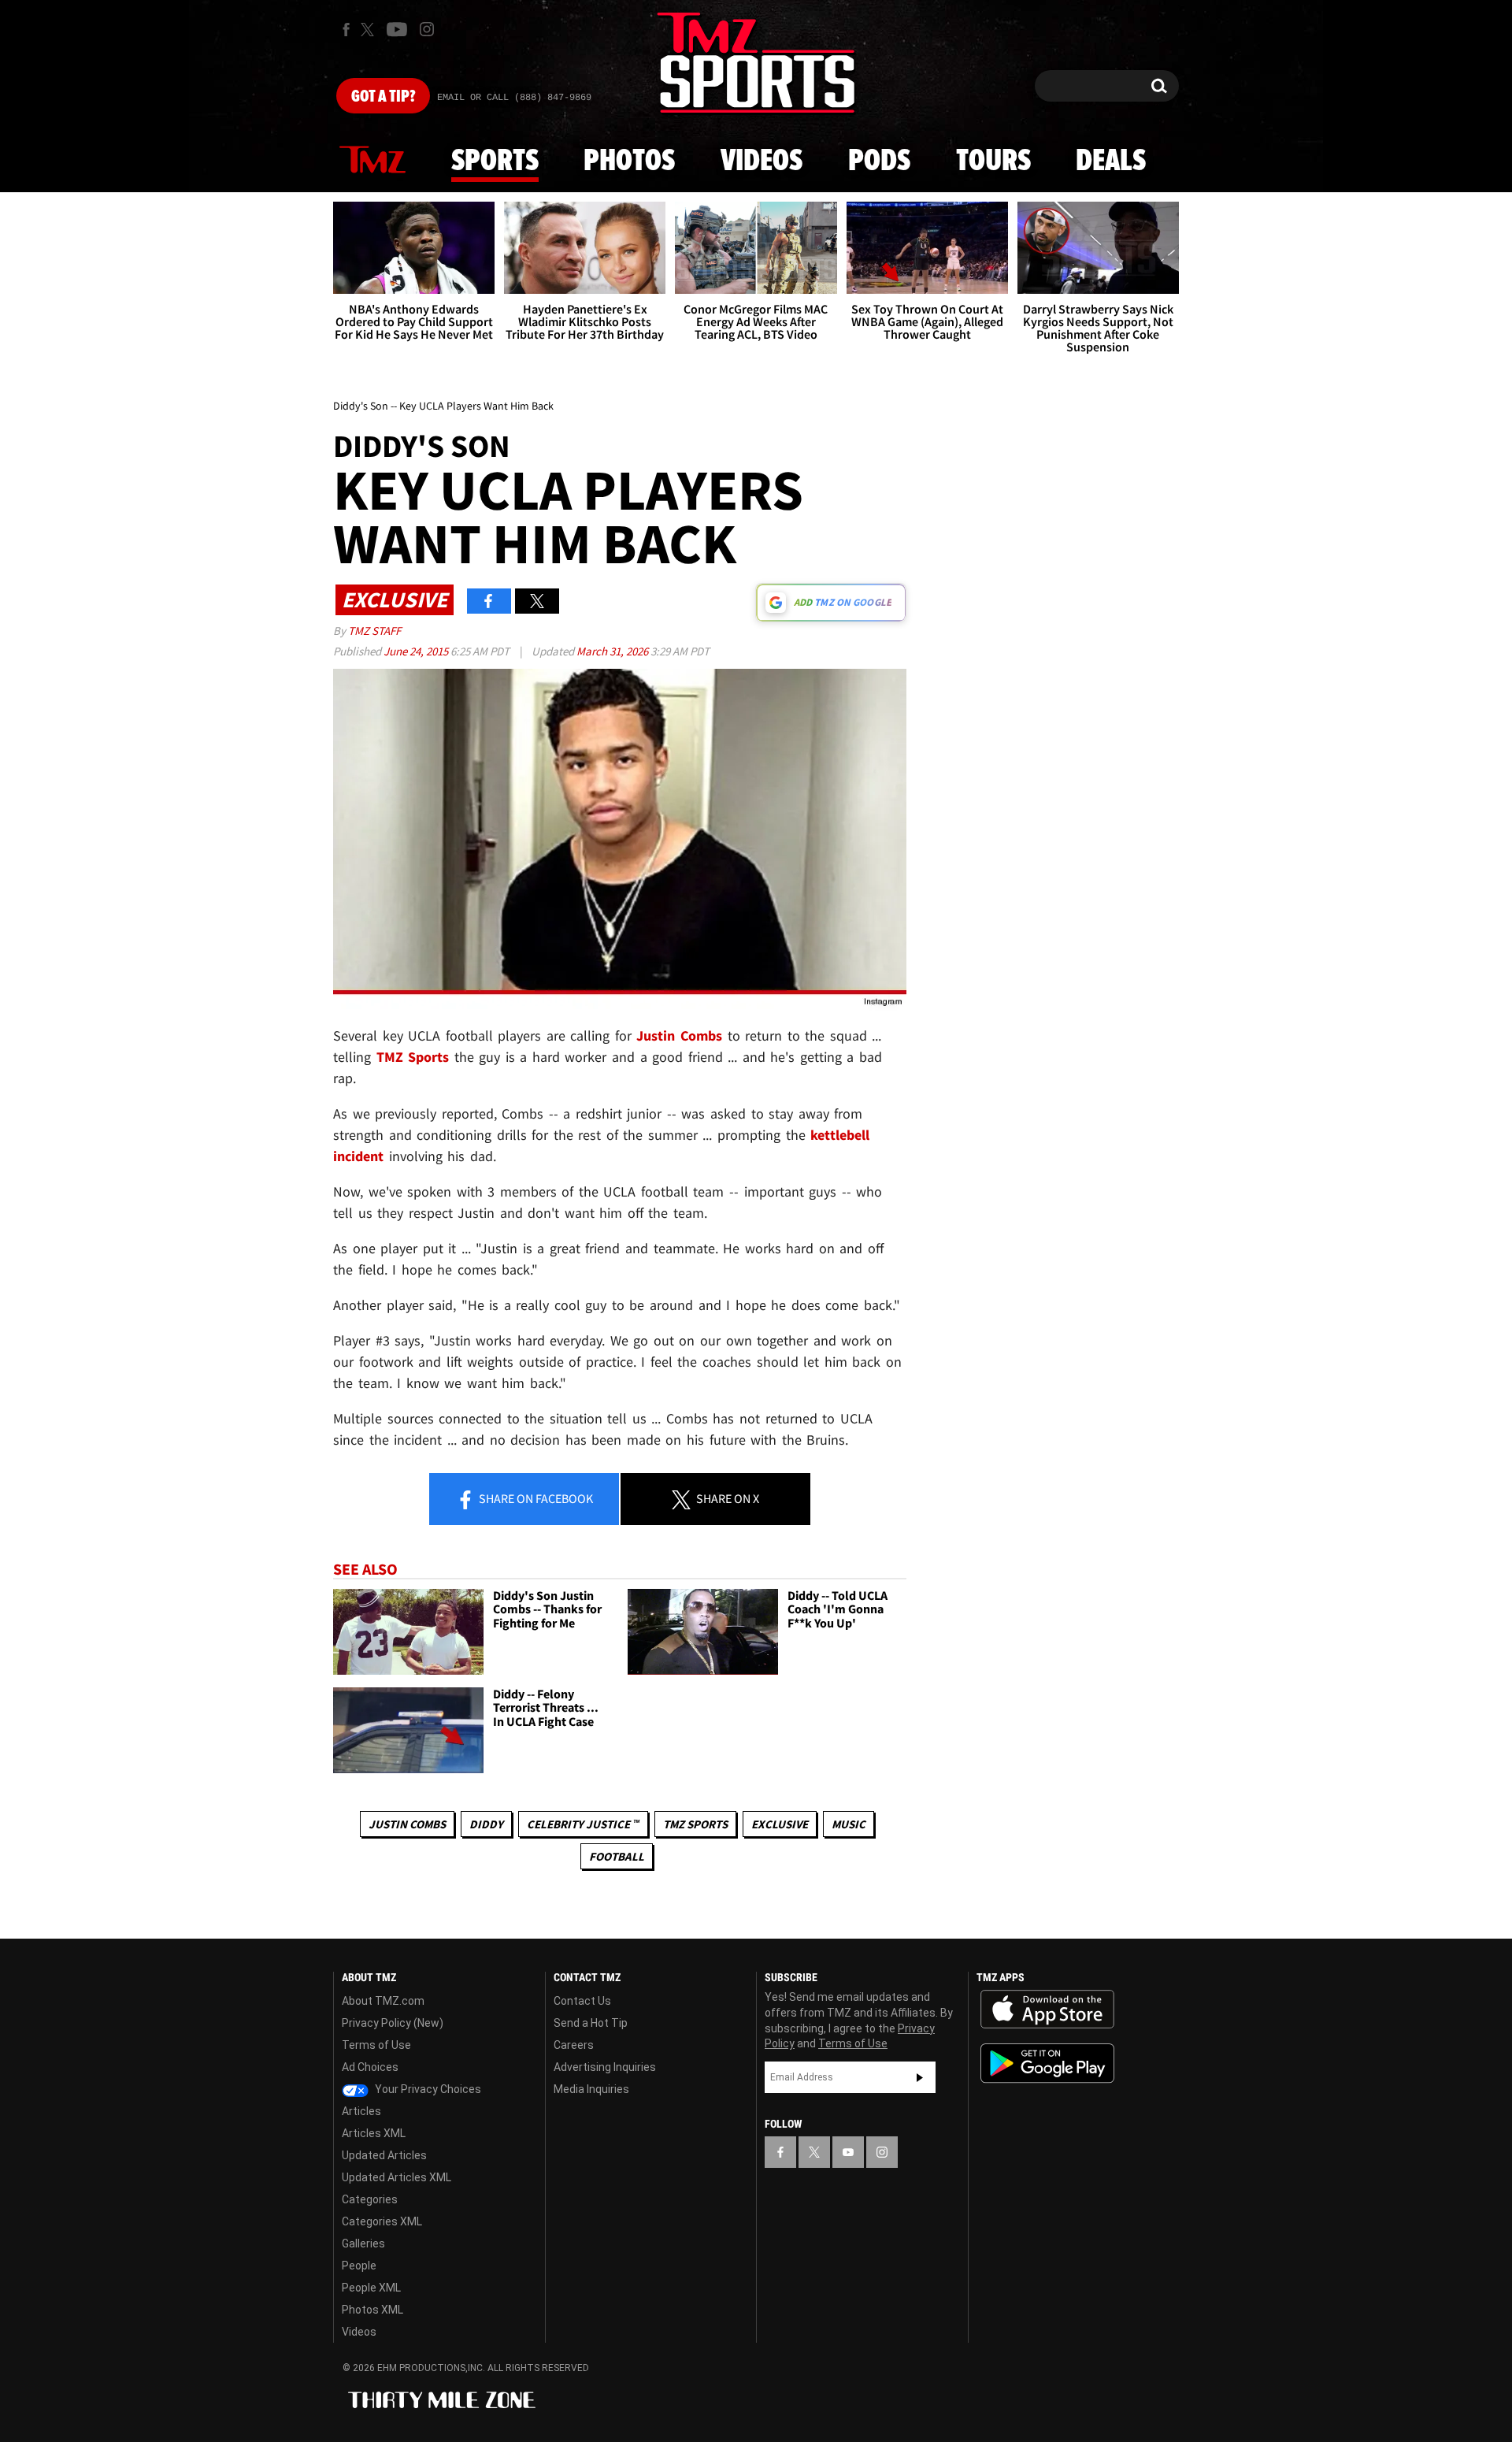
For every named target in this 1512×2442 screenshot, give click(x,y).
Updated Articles (384, 2155)
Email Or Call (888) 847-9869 (514, 98)
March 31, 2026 (613, 651)
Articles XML (374, 2133)
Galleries (363, 2243)
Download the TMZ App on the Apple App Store (1047, 2010)
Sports (495, 161)
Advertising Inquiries (605, 2067)
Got (383, 97)
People (359, 2266)
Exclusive (780, 1824)
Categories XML (382, 2221)
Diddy (486, 1824)
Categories (370, 2199)
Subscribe (920, 2077)
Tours (993, 161)
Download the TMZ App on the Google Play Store (1047, 2063)
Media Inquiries (591, 2089)
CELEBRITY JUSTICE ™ (583, 1824)
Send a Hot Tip (591, 2023)
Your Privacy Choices (427, 2089)
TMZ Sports (413, 1057)
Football (617, 1856)
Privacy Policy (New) (393, 2023)
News (372, 161)
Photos (629, 161)
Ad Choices (370, 2067)
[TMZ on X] (370, 30)
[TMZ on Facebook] (346, 30)
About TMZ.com (383, 2001)
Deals (1111, 161)
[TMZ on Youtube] (397, 29)
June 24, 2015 (417, 651)
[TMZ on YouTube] (848, 2152)
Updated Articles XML (397, 2177)
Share (535, 1498)
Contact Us (582, 2001)
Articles (361, 2111)
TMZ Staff (374, 631)
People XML (371, 2288)
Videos (762, 161)
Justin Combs (407, 1824)
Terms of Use (376, 2045)
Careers (574, 2045)
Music (849, 1824)
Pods (879, 161)
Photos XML (372, 2310)
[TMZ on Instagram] (427, 29)
